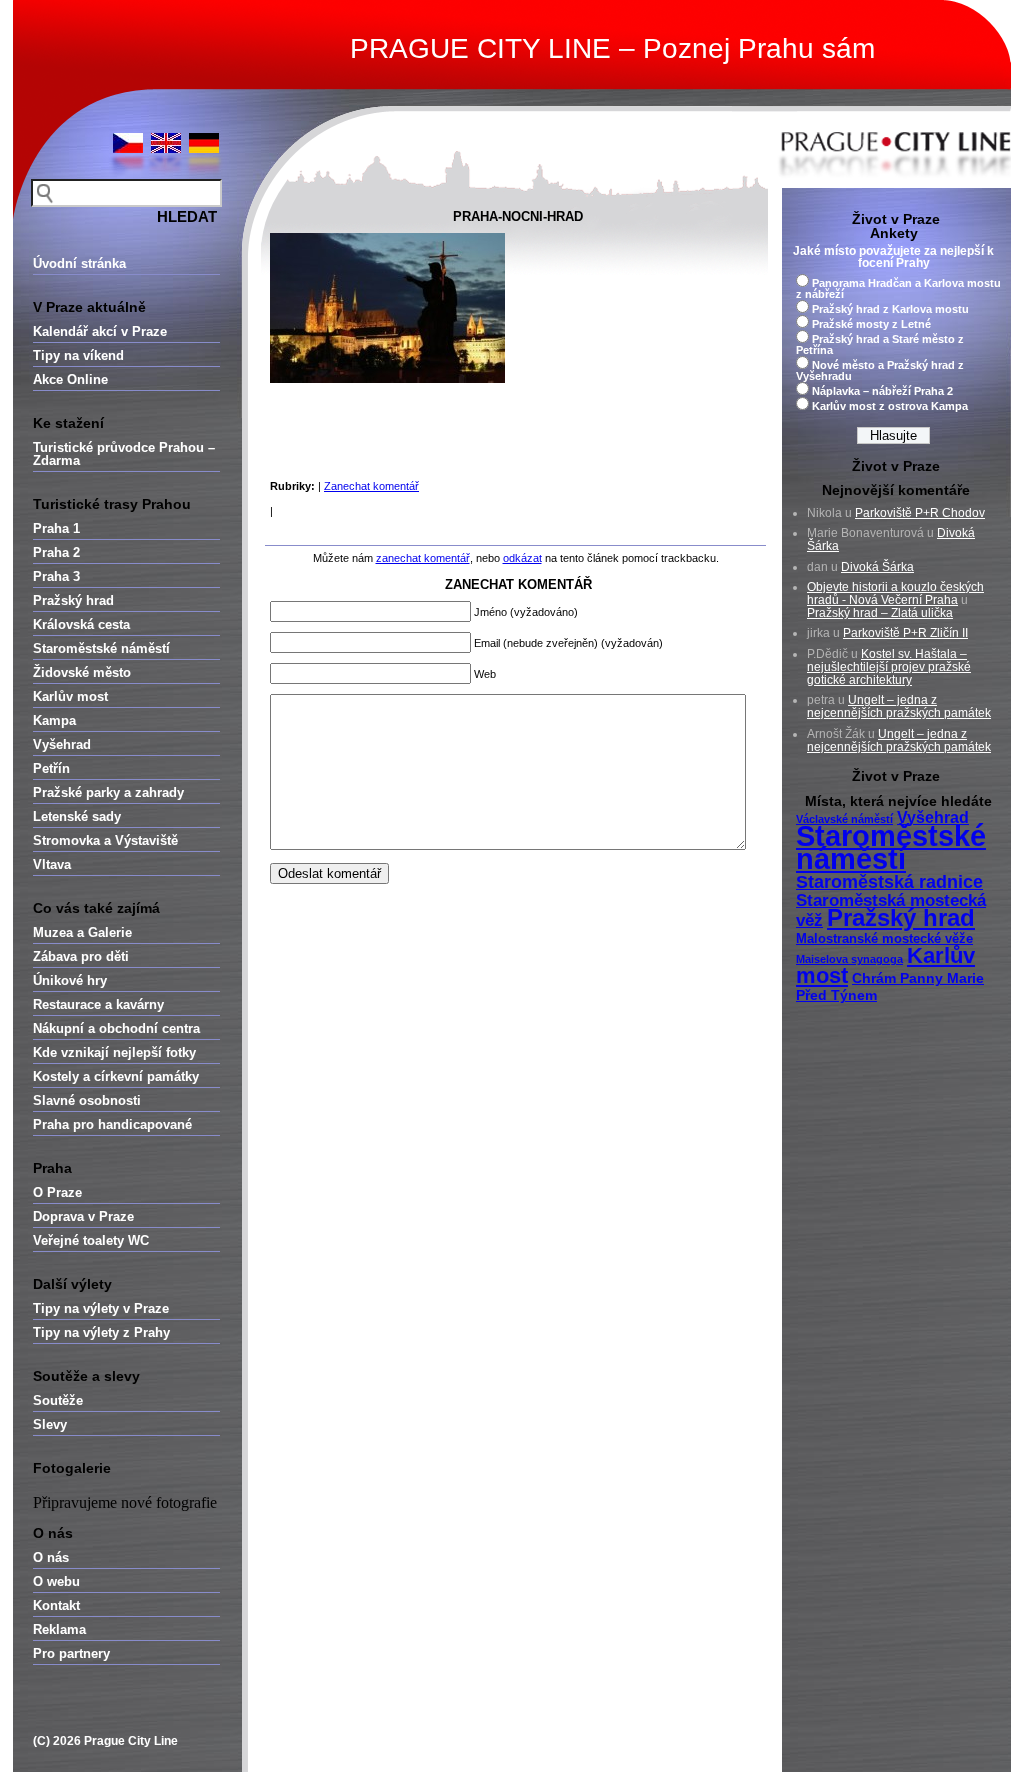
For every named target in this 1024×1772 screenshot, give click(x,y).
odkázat (522, 558)
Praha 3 (56, 576)
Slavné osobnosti (87, 1100)
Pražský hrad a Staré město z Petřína (880, 344)
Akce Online (70, 379)
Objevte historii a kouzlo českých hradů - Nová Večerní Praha (895, 593)
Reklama (59, 1629)
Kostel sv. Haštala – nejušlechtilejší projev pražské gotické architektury (889, 667)
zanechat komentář (423, 558)
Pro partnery (71, 1653)
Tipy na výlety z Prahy (101, 1332)
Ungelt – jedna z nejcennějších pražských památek (899, 706)
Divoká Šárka (877, 567)
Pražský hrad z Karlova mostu (890, 309)
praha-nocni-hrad (518, 216)
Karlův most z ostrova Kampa (890, 406)
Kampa (54, 720)
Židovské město (82, 672)
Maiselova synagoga (849, 959)
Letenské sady (77, 816)
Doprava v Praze (83, 1216)
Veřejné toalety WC (91, 1240)
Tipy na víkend (78, 355)
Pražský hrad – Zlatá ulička (880, 613)
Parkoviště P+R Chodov (920, 513)
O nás (51, 1557)
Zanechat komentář (371, 486)
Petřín (51, 768)
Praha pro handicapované (112, 1124)
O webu (56, 1581)
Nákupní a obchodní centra (116, 1028)
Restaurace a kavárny (98, 1004)
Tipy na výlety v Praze (101, 1308)
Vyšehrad (62, 744)
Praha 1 (56, 528)
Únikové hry (70, 980)
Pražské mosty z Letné (871, 324)
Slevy (50, 1424)
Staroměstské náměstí (101, 648)
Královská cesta (81, 624)
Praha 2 (56, 552)
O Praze (57, 1192)
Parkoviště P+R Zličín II (905, 633)
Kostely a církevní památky (116, 1076)
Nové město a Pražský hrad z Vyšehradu (880, 370)
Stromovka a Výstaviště (105, 840)
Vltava (52, 864)
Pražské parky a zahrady (108, 792)
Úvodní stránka (79, 263)
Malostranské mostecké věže (884, 939)
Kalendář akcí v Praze (100, 331)
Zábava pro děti (81, 956)
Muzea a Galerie (82, 932)
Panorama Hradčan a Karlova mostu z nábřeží (898, 288)
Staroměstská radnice (889, 882)
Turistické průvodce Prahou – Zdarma (124, 454)
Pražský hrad (73, 600)
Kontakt (56, 1605)
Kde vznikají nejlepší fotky (114, 1052)
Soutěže (58, 1400)
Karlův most (70, 696)
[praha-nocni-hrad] (387, 379)
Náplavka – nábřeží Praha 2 (882, 391)
